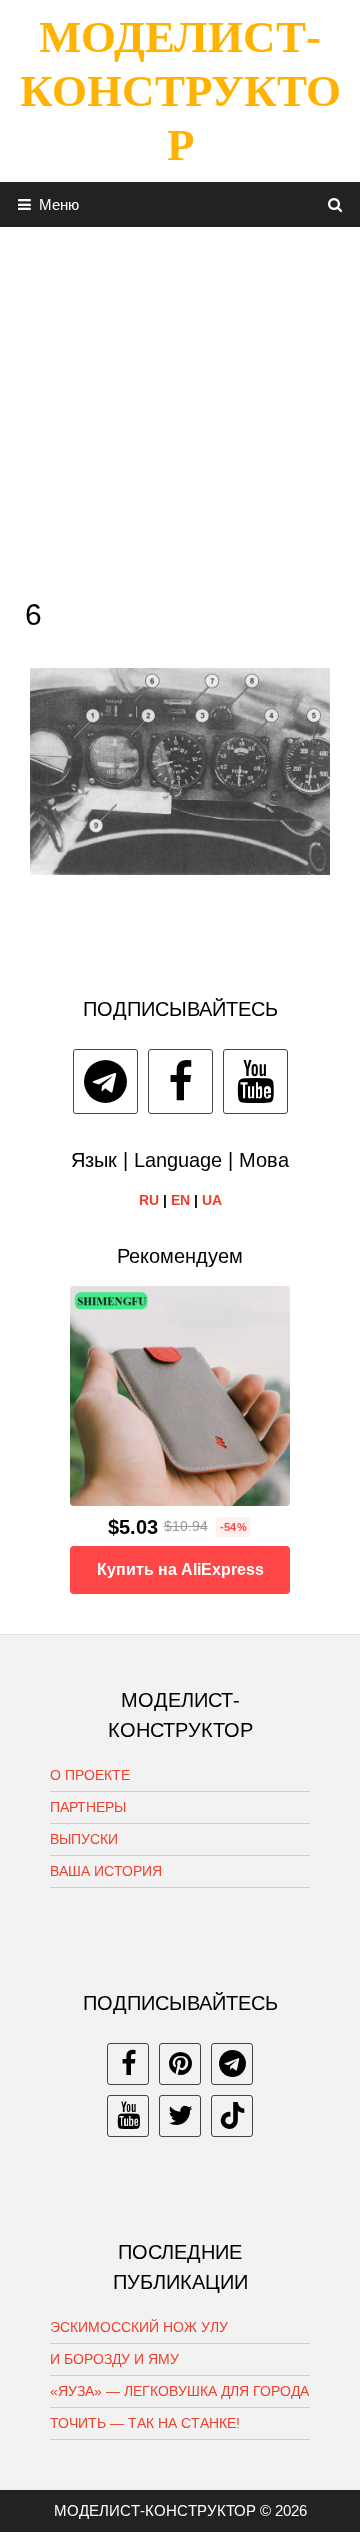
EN (180, 1200)
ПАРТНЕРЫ (88, 1807)
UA (212, 1200)
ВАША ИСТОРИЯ (106, 1871)
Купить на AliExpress (180, 1569)
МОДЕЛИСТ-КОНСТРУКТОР (180, 91)
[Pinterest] (180, 2064)
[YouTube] (255, 1081)
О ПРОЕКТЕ (90, 1775)
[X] (180, 2116)
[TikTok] (232, 2116)
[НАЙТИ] (335, 204)
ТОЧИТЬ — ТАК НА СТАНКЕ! (145, 2423)
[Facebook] (180, 1081)
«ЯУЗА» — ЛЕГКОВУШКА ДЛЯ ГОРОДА (179, 2391)
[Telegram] (105, 1081)
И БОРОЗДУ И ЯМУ (114, 2359)
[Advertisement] (180, 407)
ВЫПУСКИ (84, 1839)
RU (149, 1200)
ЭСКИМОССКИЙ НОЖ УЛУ (139, 2327)
